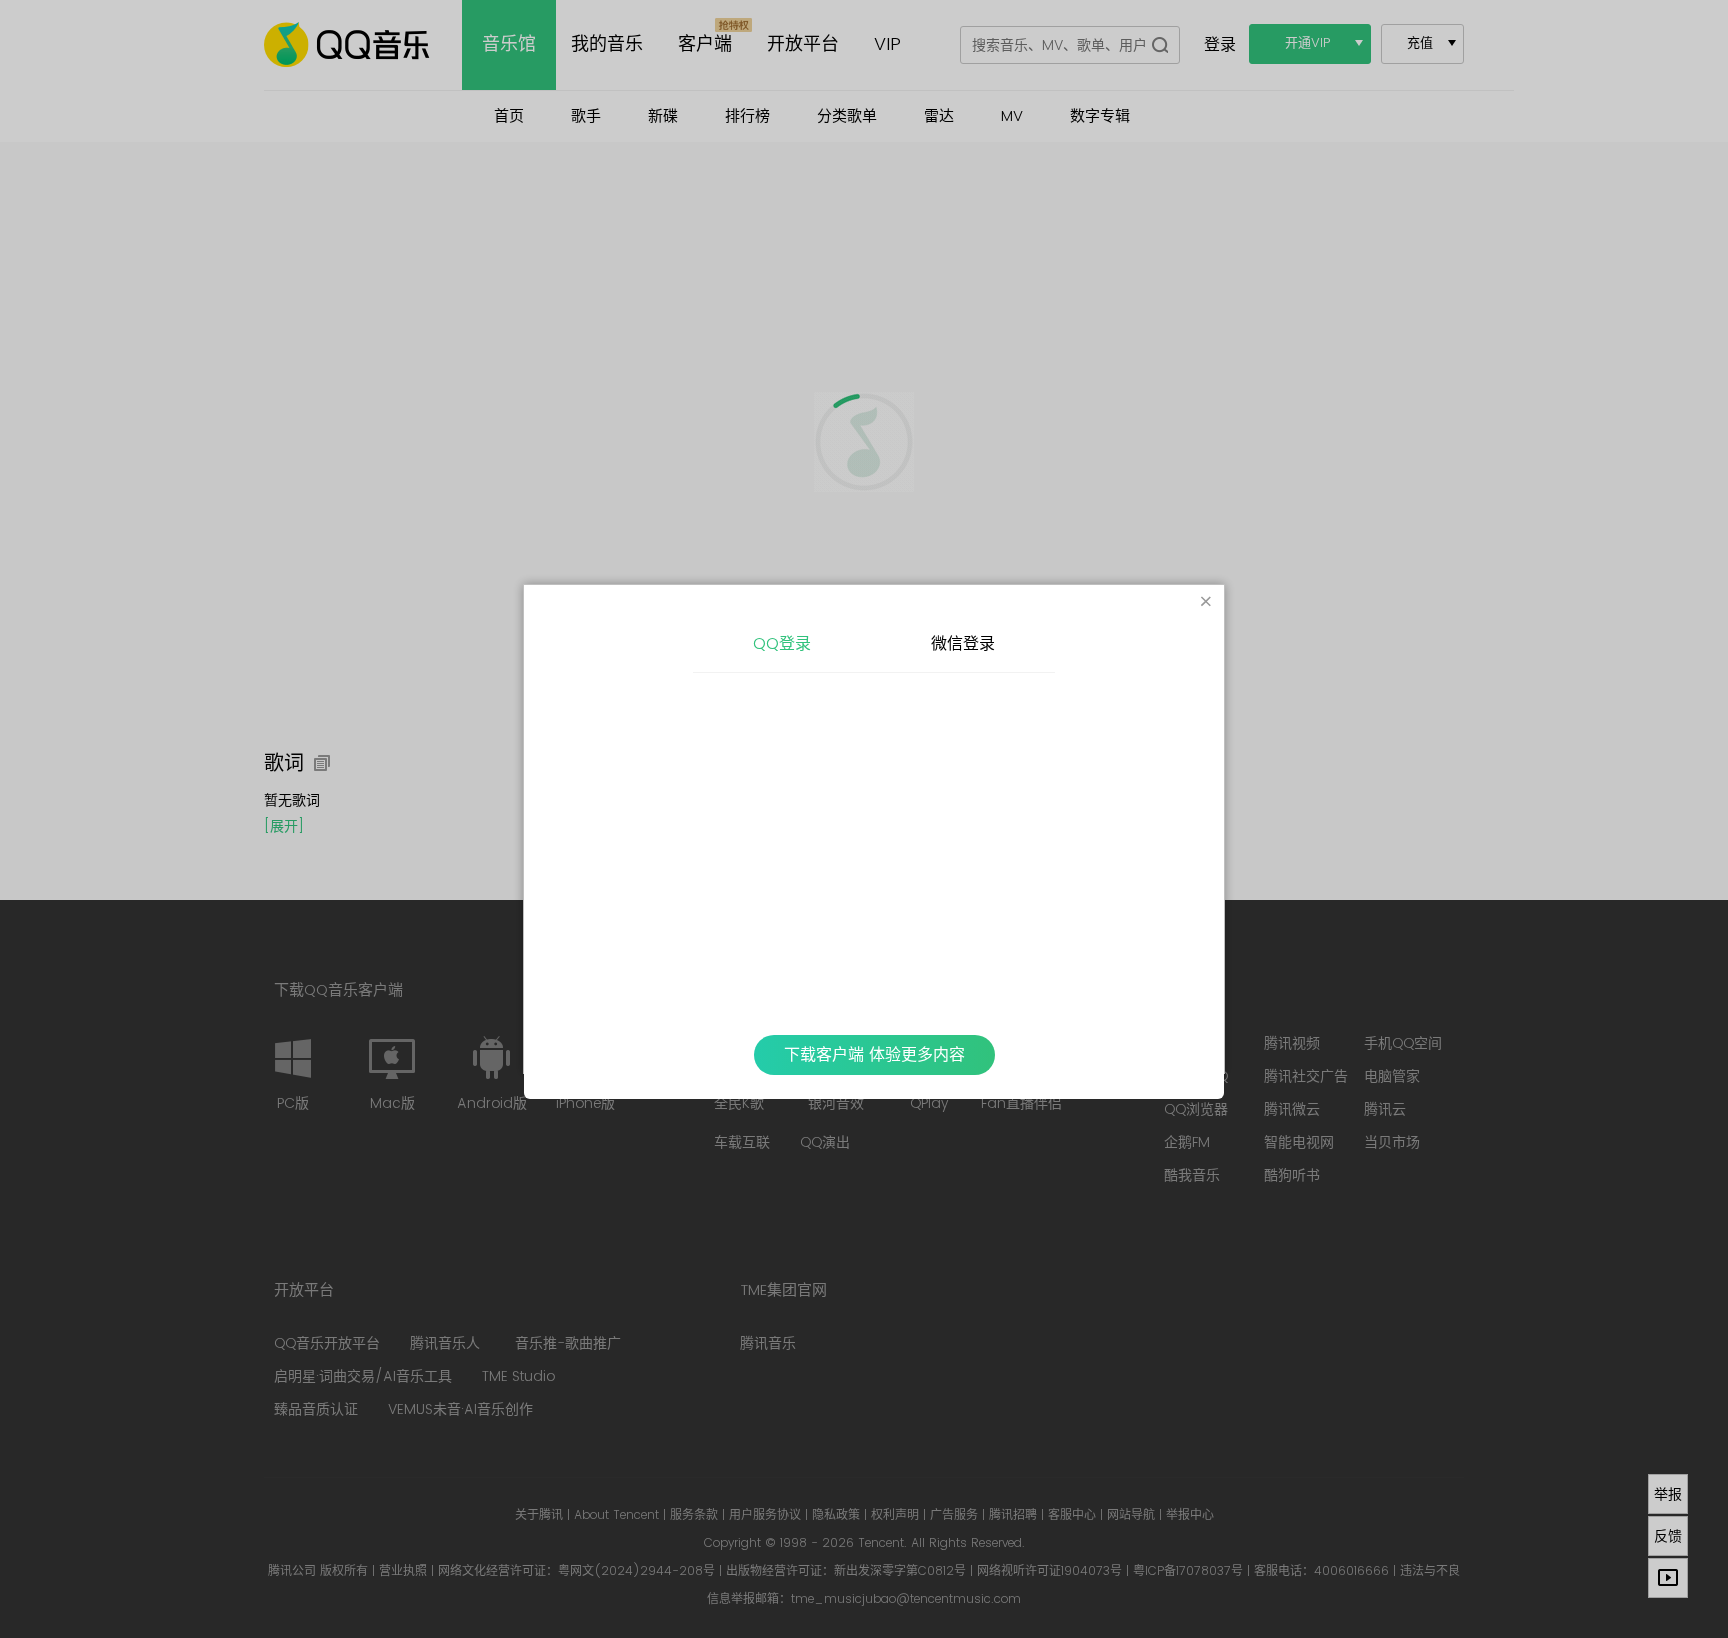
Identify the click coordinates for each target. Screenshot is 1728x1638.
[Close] (1206, 603)
